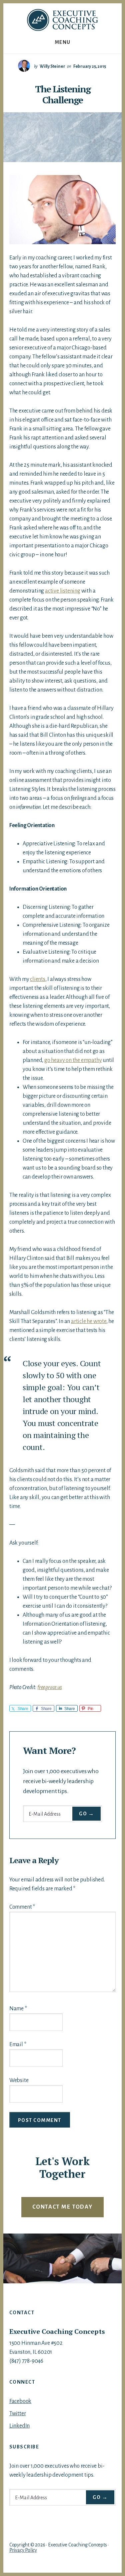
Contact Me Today (62, 2207)
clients (38, 979)
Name (18, 2009)
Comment (22, 1907)
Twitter (18, 2414)
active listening (63, 591)
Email (18, 2045)
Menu (63, 42)
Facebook (20, 2401)
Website (19, 2080)
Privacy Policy (23, 2550)
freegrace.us (50, 1687)
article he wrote (89, 1321)
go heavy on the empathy (73, 1060)
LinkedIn (19, 2426)
